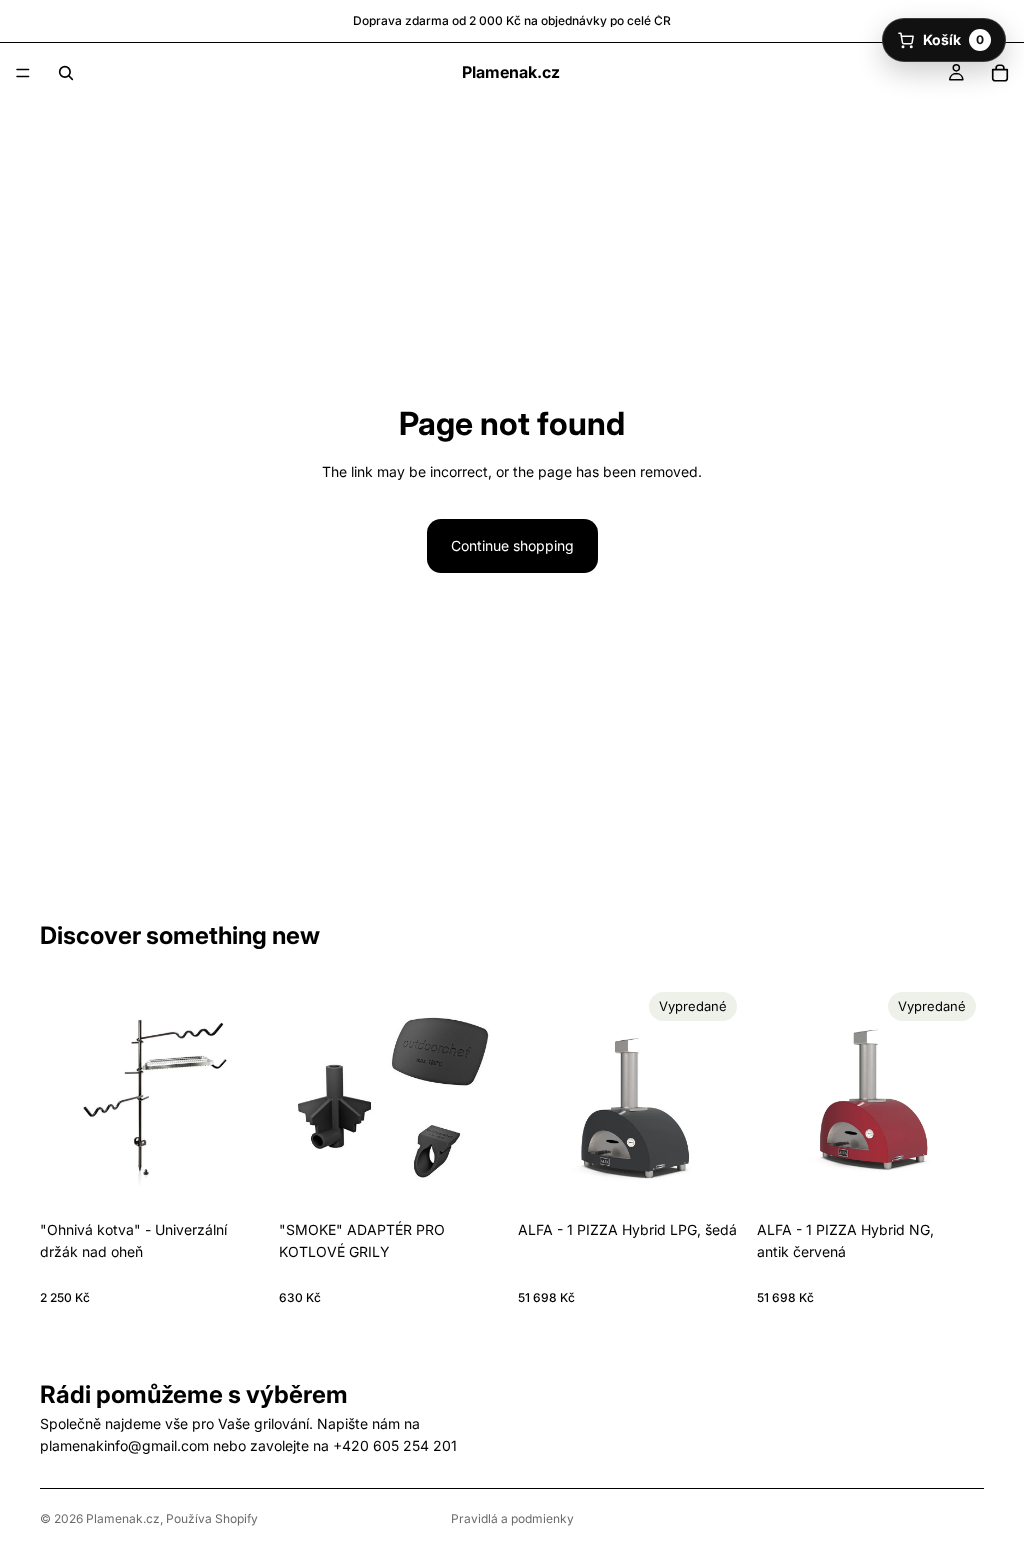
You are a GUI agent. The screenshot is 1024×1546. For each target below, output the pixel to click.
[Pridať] (236, 1180)
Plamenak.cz (123, 1518)
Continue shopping (512, 545)
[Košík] (1000, 73)
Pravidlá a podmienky (512, 1518)
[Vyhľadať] (66, 73)
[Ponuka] (23, 73)
